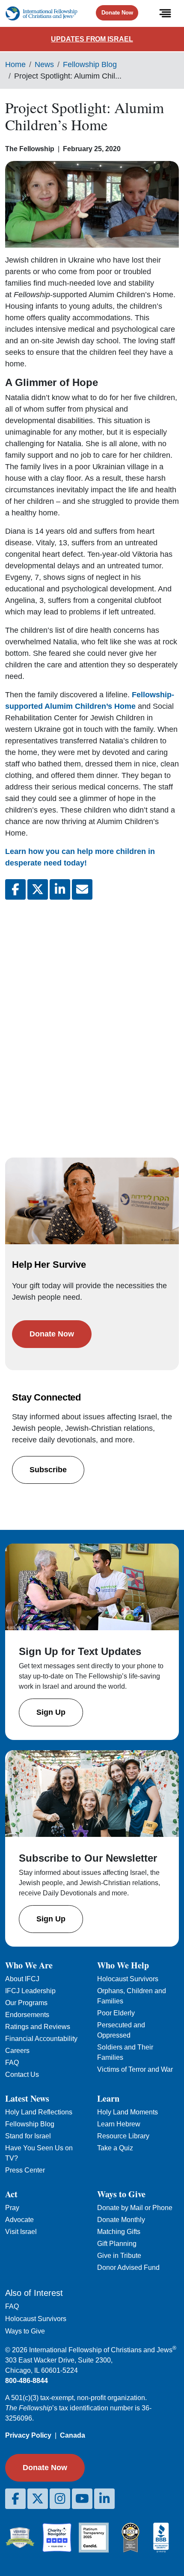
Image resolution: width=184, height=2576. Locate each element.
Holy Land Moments (128, 2112)
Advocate (19, 2220)
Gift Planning (117, 2244)
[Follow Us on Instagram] (60, 2499)
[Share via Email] (82, 889)
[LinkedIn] (104, 2499)
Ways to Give (25, 2331)
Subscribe (48, 1470)
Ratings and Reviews (38, 2027)
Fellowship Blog (90, 64)
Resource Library (123, 2136)
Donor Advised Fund (128, 2268)
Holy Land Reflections (39, 2112)
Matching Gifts (119, 2232)
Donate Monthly (121, 2220)
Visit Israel (21, 2232)
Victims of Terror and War (135, 2069)
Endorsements (27, 2015)
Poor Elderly (116, 2013)
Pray (12, 2208)
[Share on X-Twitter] (38, 889)
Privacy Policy (28, 2435)
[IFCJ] (41, 13)
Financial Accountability (41, 2039)
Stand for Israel (28, 2136)
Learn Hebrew (119, 2124)
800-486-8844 (27, 2381)
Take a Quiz (115, 2148)
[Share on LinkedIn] (60, 889)
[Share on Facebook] (15, 889)
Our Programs (26, 2003)
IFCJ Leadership (30, 1991)
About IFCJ (22, 1979)
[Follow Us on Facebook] (15, 2499)
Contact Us (22, 2075)
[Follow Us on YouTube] (82, 2499)
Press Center (25, 2170)
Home (15, 64)
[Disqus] (92, 1020)
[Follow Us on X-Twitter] (38, 2499)
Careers (17, 2051)
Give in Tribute (119, 2256)
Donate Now (117, 13)
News (44, 64)
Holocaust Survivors (128, 1979)
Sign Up (51, 1712)
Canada (73, 2435)
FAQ (12, 2063)
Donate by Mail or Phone (135, 2208)
